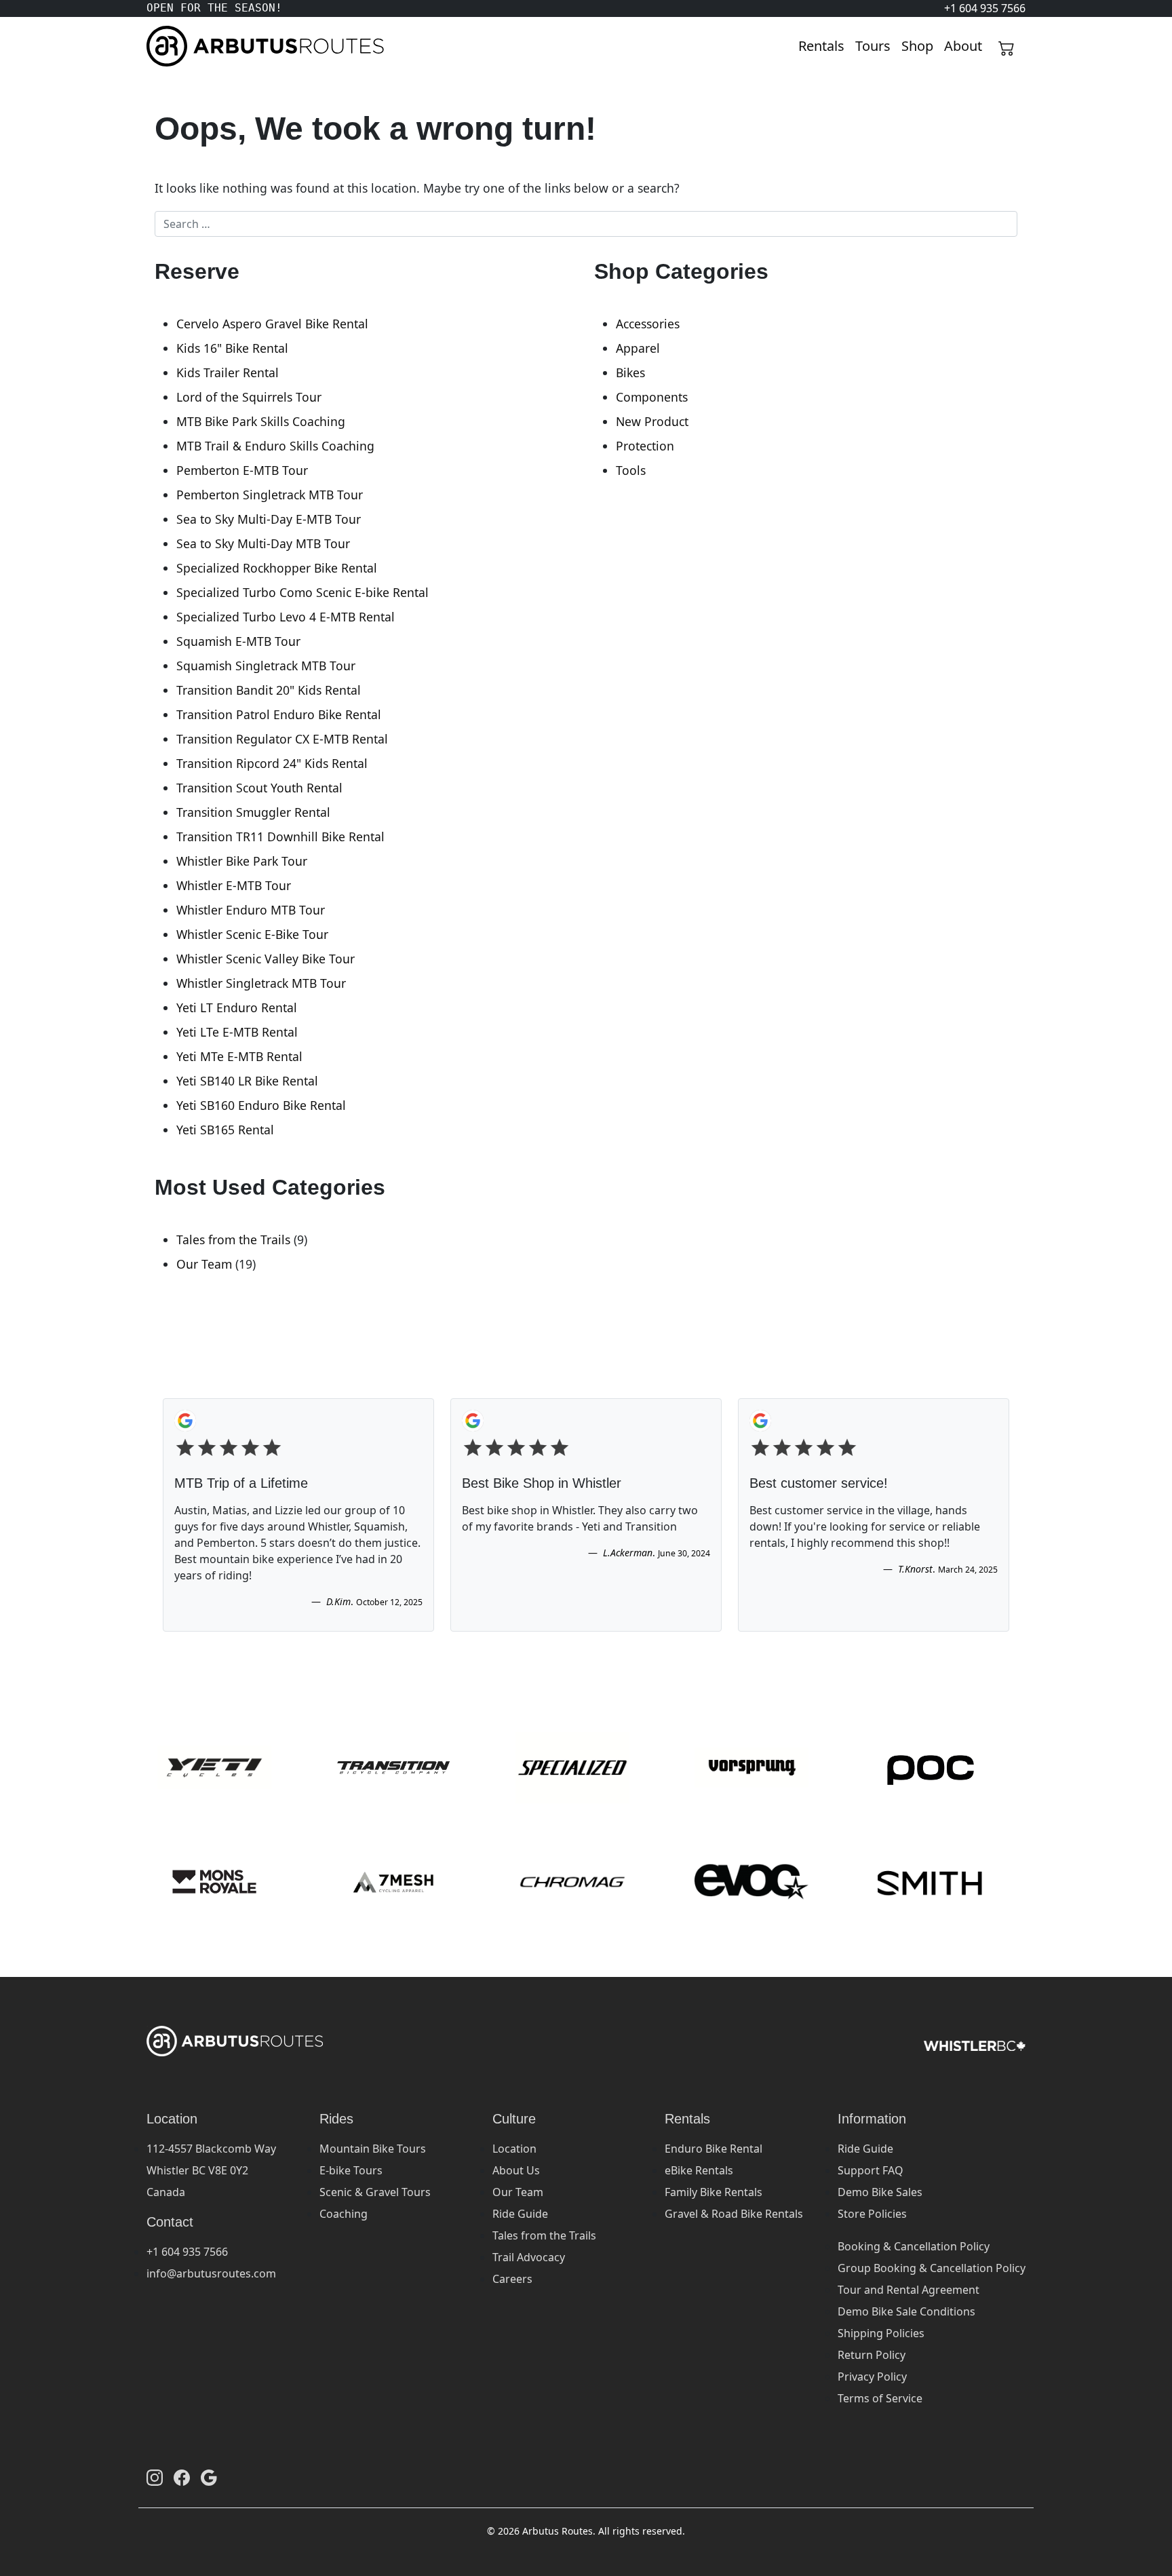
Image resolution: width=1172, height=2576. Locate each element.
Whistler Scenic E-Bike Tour (252, 934)
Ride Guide (520, 2214)
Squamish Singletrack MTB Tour (266, 666)
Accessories (648, 324)
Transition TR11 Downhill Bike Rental (280, 837)
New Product (652, 421)
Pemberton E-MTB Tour (242, 470)
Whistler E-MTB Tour (234, 885)
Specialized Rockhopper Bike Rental (277, 568)
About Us (516, 2170)
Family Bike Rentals (714, 2192)
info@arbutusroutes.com (211, 2273)
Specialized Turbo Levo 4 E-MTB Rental (286, 617)
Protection (645, 446)
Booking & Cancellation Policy (914, 2246)
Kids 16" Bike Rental (232, 348)
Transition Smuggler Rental (253, 812)
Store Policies (872, 2214)
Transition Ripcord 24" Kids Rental (272, 763)
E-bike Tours (351, 2170)
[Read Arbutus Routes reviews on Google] (209, 2478)
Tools (631, 470)
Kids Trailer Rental (228, 372)
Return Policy (872, 2355)
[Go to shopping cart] (1007, 46)
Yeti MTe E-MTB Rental (239, 1056)
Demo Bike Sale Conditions (906, 2311)
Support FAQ (871, 2170)
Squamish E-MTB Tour (238, 641)
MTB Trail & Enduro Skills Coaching (275, 446)
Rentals (821, 46)
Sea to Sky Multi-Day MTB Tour (263, 543)
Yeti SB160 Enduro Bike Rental (261, 1105)
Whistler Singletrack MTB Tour (261, 983)
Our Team (204, 1264)
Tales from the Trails (233, 1239)
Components (652, 397)
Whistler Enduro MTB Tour (251, 910)
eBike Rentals (699, 2170)
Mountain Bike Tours (373, 2149)
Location (514, 2149)
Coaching (344, 2214)
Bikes (630, 372)
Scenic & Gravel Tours (375, 2192)
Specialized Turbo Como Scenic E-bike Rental (302, 592)
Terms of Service (880, 2398)
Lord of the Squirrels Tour (249, 397)
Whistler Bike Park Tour (242, 861)
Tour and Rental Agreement (909, 2290)
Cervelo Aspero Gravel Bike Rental (272, 324)
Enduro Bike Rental (714, 2149)
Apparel (638, 348)
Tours (873, 46)
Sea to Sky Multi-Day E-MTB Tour (269, 519)
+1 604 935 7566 (187, 2252)
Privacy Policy (872, 2377)
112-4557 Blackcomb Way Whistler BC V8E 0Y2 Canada (211, 2170)
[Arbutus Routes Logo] (163, 46)
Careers (512, 2279)
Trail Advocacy (529, 2257)
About (963, 46)
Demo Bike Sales (880, 2192)
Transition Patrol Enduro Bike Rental (279, 714)
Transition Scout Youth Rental (259, 788)
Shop (917, 46)
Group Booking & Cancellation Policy (932, 2268)
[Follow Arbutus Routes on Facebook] (182, 2478)
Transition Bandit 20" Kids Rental (269, 690)
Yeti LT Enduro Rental (237, 1007)
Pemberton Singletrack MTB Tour (270, 495)
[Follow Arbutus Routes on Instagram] (155, 2478)
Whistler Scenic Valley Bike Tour (266, 959)
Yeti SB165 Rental (225, 1130)
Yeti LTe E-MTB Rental (237, 1032)
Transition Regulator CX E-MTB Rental (282, 739)
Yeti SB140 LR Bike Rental (247, 1081)
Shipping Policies (881, 2333)
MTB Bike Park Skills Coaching (261, 421)
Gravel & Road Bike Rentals (734, 2214)
